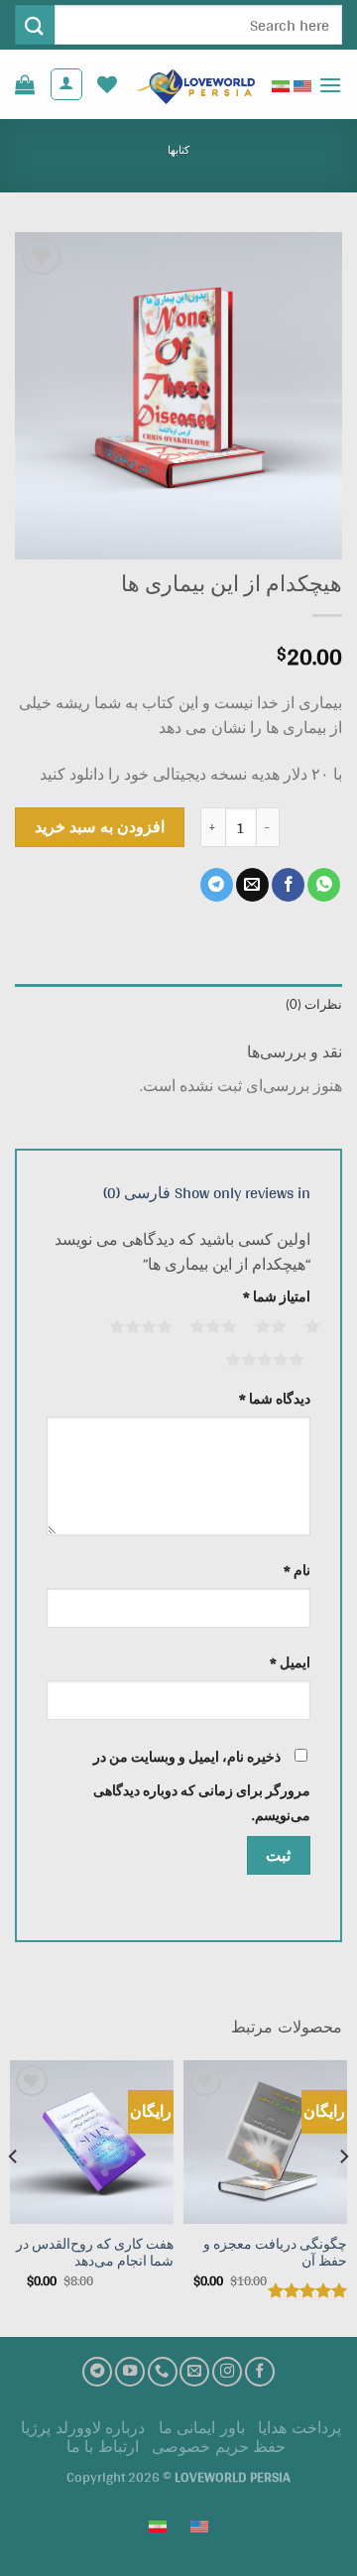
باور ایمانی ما (202, 2428)
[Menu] (330, 85)
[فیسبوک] (260, 2372)
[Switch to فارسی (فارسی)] (281, 84)
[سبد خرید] (25, 84)
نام (297, 1571)
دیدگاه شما (275, 1399)
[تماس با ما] (163, 2372)
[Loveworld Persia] (194, 85)
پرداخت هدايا (299, 2428)
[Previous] (343, 2197)
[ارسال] (35, 24)
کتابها (178, 150)
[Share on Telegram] (217, 885)
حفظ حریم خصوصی (219, 2447)
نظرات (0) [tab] (314, 1004)
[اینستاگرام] (227, 2372)
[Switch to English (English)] (302, 84)
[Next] (14, 2197)
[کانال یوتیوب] (130, 2372)
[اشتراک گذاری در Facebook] (288, 885)
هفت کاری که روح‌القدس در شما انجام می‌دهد (95, 2253)
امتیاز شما (277, 1297)
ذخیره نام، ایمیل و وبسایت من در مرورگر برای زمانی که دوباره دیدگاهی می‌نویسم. (202, 1786)
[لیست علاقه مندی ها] (107, 84)
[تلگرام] (97, 2372)
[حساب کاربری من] (66, 84)
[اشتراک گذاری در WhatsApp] (324, 885)
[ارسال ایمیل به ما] (194, 2372)
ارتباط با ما (103, 2447)
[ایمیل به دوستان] (252, 885)
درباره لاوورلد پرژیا (83, 2428)
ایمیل (290, 1663)
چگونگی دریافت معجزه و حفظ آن (275, 2253)
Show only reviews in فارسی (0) (207, 1193)
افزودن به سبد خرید (100, 826)
